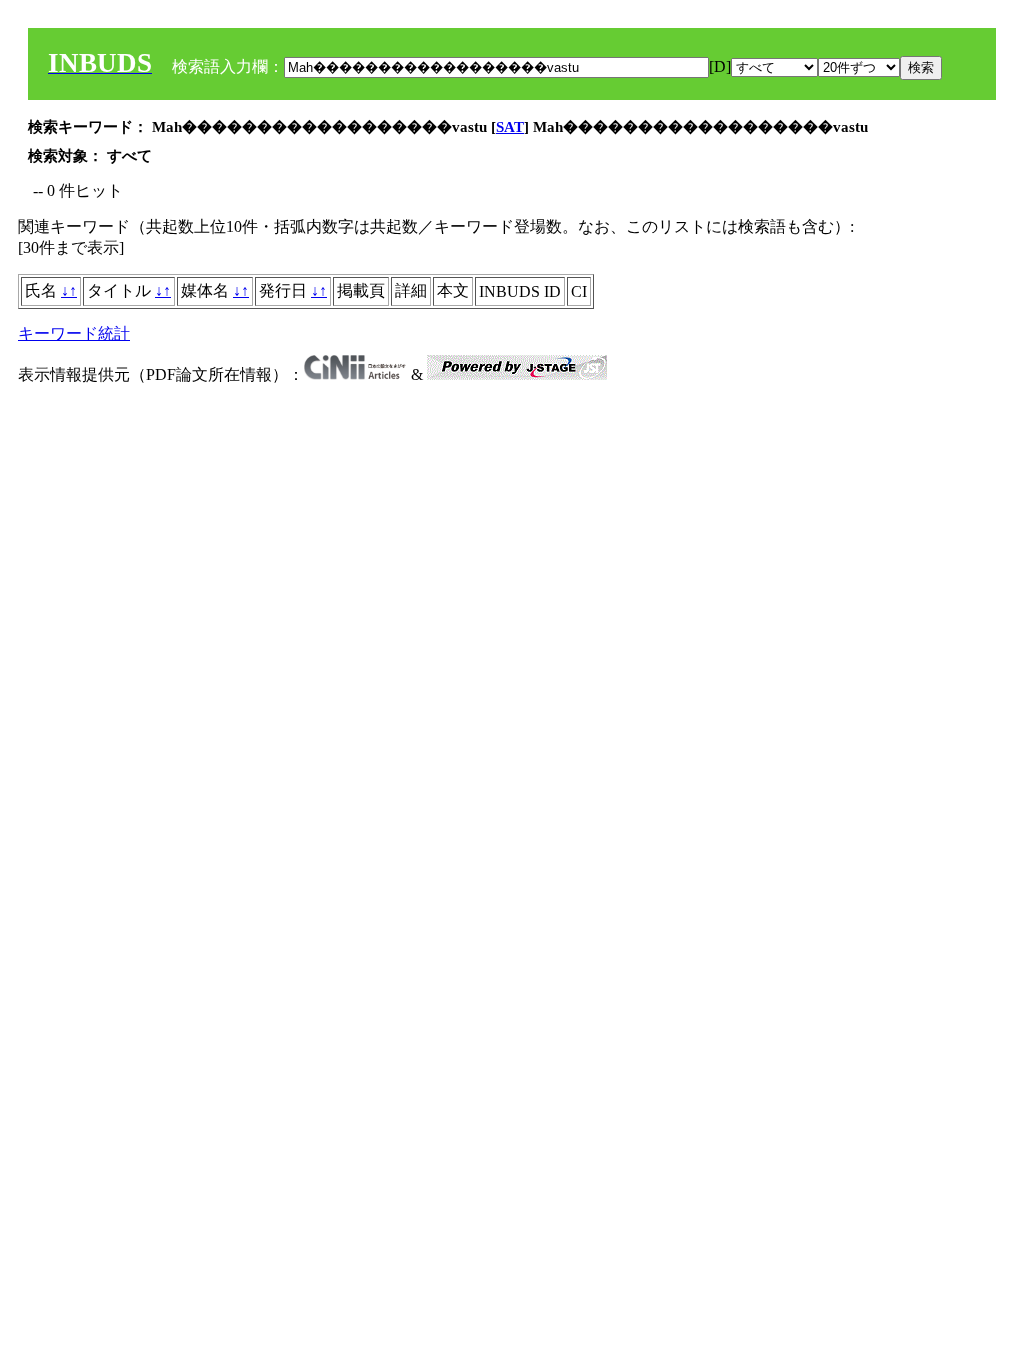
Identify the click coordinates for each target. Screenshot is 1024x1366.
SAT (510, 127)
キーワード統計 (74, 333)
